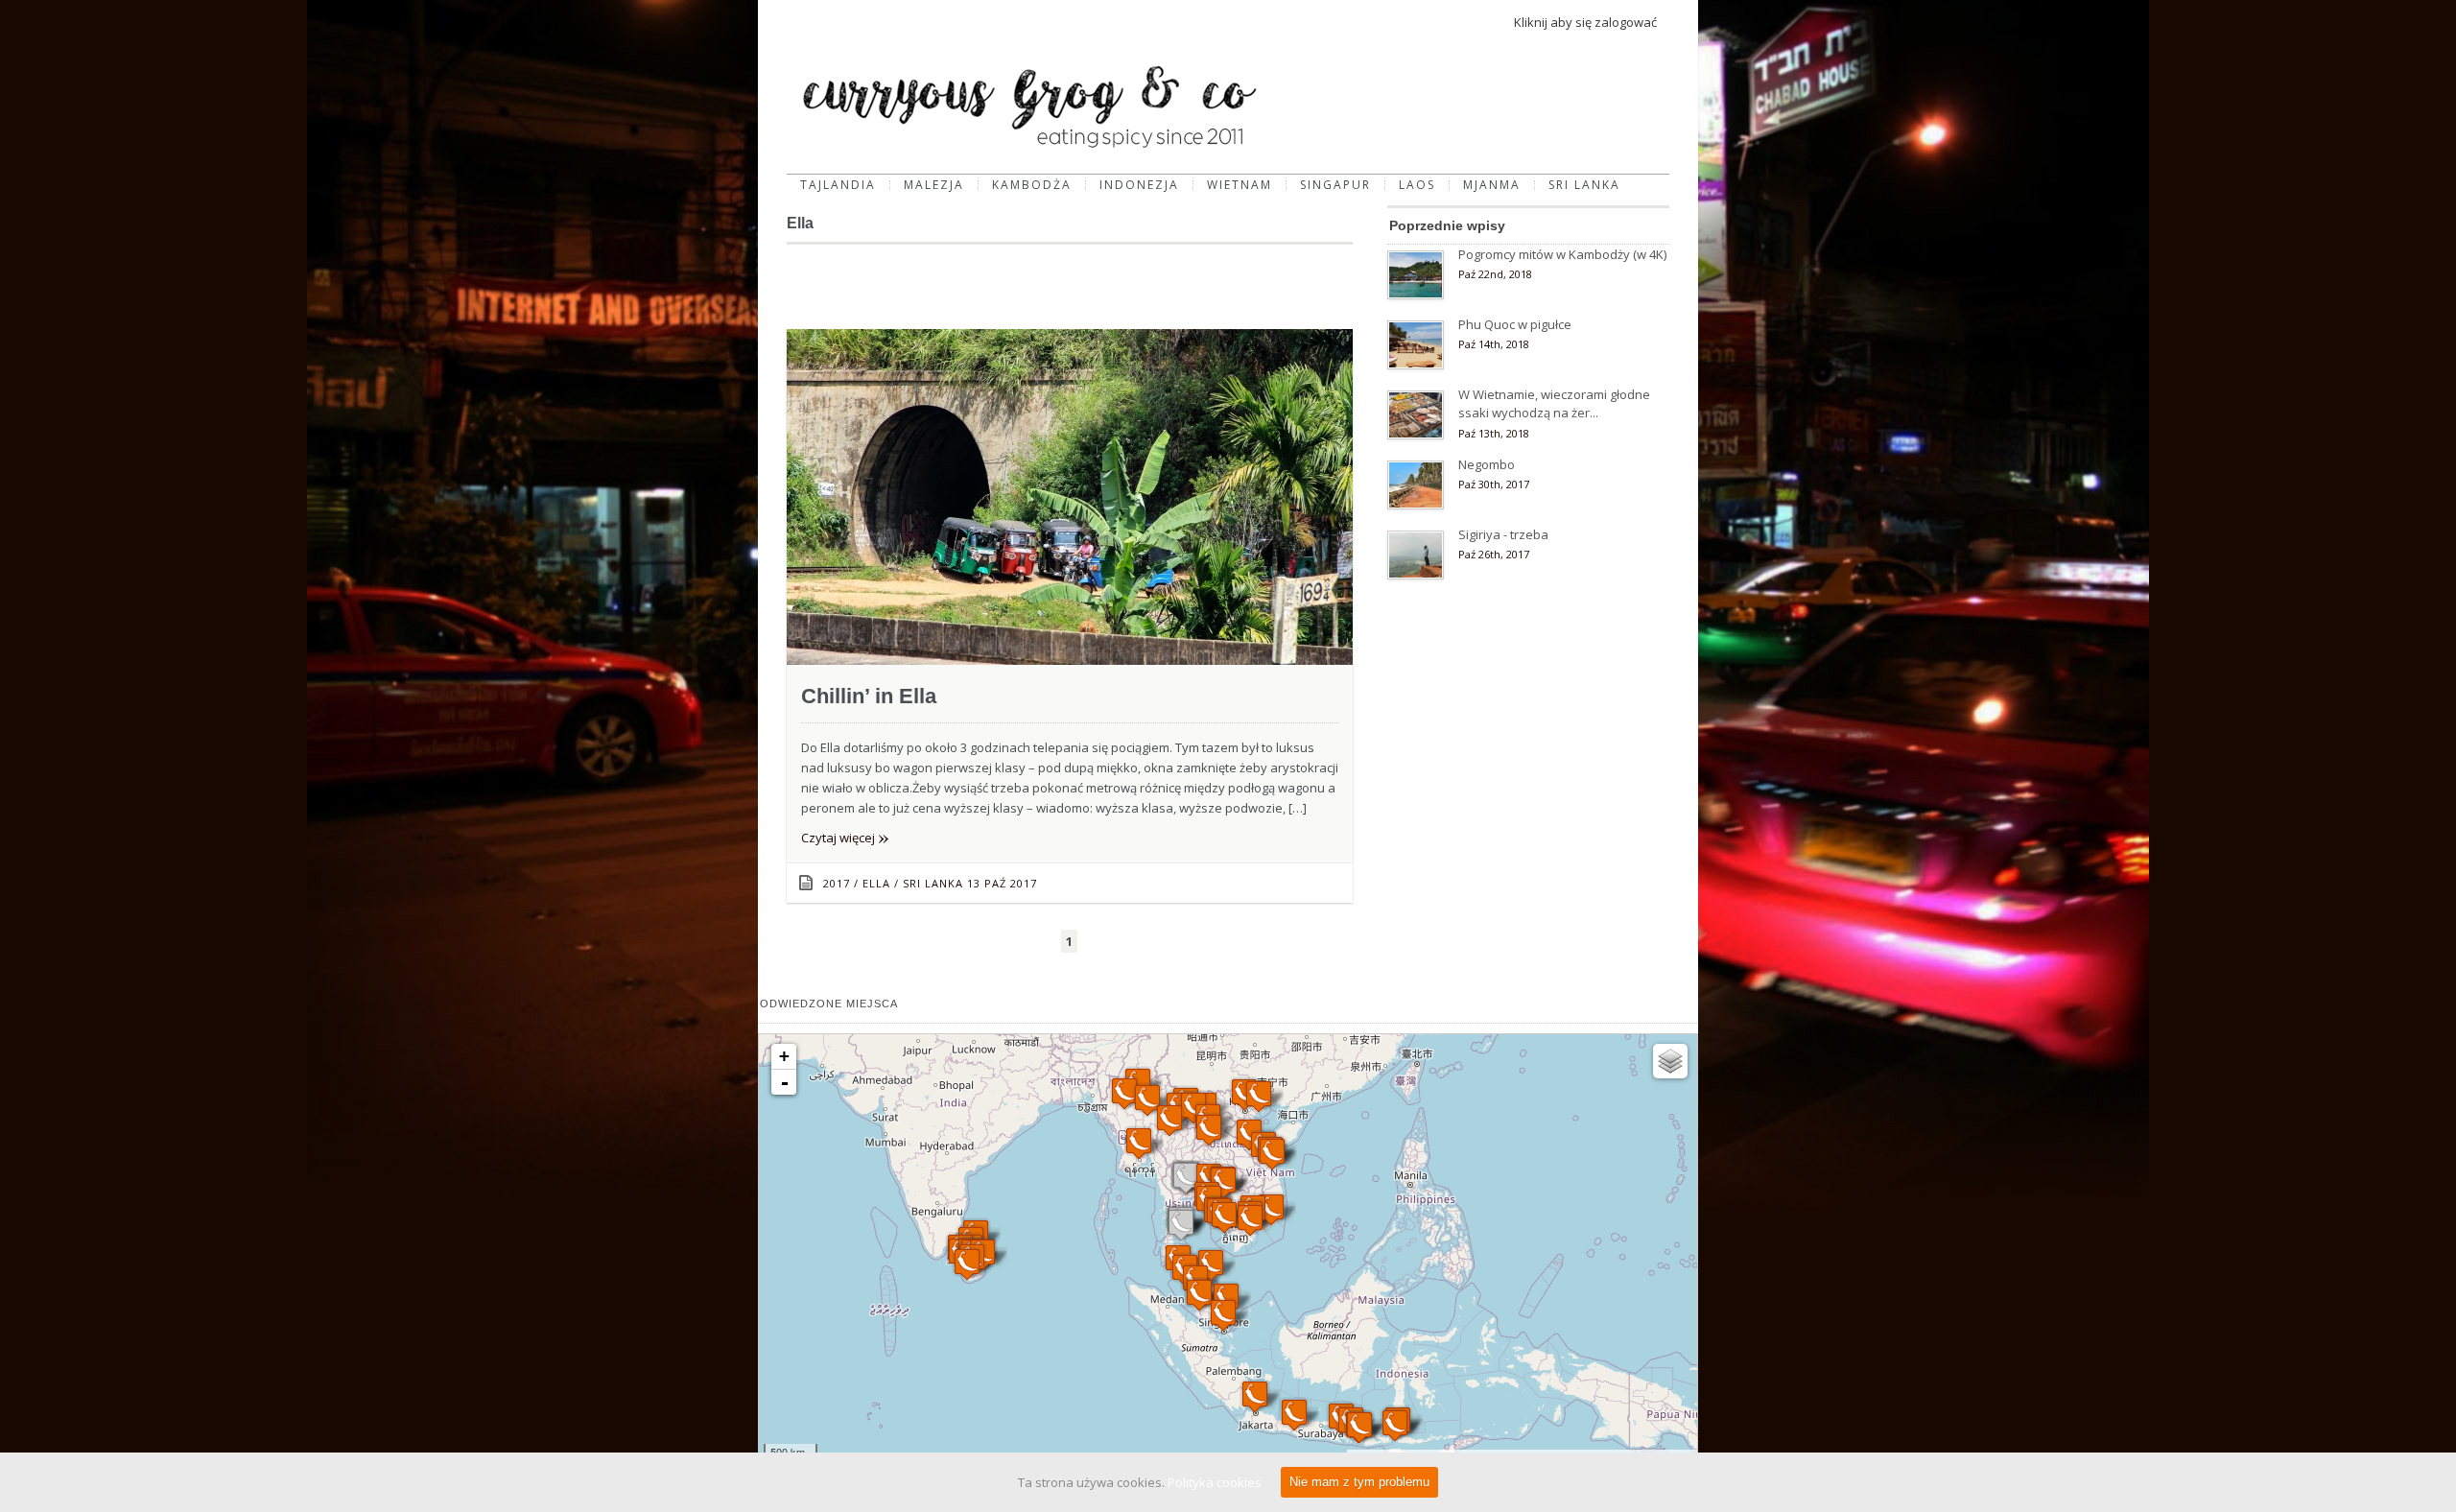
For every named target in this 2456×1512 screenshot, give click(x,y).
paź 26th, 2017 (1494, 554)
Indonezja (1139, 185)
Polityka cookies (1215, 1482)
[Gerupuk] (1359, 1427)
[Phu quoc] (1224, 1217)
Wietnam (1240, 185)
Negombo (1487, 464)
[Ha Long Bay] (1259, 1096)
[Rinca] (1395, 1425)
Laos (1417, 185)
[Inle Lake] (1147, 1100)
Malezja (934, 185)
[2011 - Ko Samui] (1181, 1225)
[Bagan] (1124, 1093)
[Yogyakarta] (1294, 1415)
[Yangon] (1139, 1143)
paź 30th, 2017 (1494, 484)
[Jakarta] (1255, 1396)
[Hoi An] (1272, 1154)
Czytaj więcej (845, 838)
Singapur (1335, 185)
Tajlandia (838, 185)
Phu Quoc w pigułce (1515, 324)
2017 (837, 883)
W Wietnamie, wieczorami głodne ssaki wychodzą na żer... (1554, 404)
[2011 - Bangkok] (1186, 1178)
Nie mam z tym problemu (1359, 1482)
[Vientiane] (1209, 1130)
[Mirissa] (967, 1264)
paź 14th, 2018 (1494, 344)
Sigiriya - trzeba (1503, 534)
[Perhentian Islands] (1211, 1265)
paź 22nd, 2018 (1495, 274)
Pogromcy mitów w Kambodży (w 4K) (1562, 254)
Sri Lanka (1584, 185)
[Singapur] (1223, 1315)
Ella (876, 883)
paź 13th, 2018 (1494, 433)
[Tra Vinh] (1250, 1220)
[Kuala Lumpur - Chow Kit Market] (1199, 1295)
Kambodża (1032, 185)
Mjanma (1492, 185)
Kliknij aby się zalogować (1585, 22)
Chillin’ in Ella (869, 696)
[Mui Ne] (1271, 1209)
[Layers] (1670, 1061)
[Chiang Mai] (1169, 1120)
